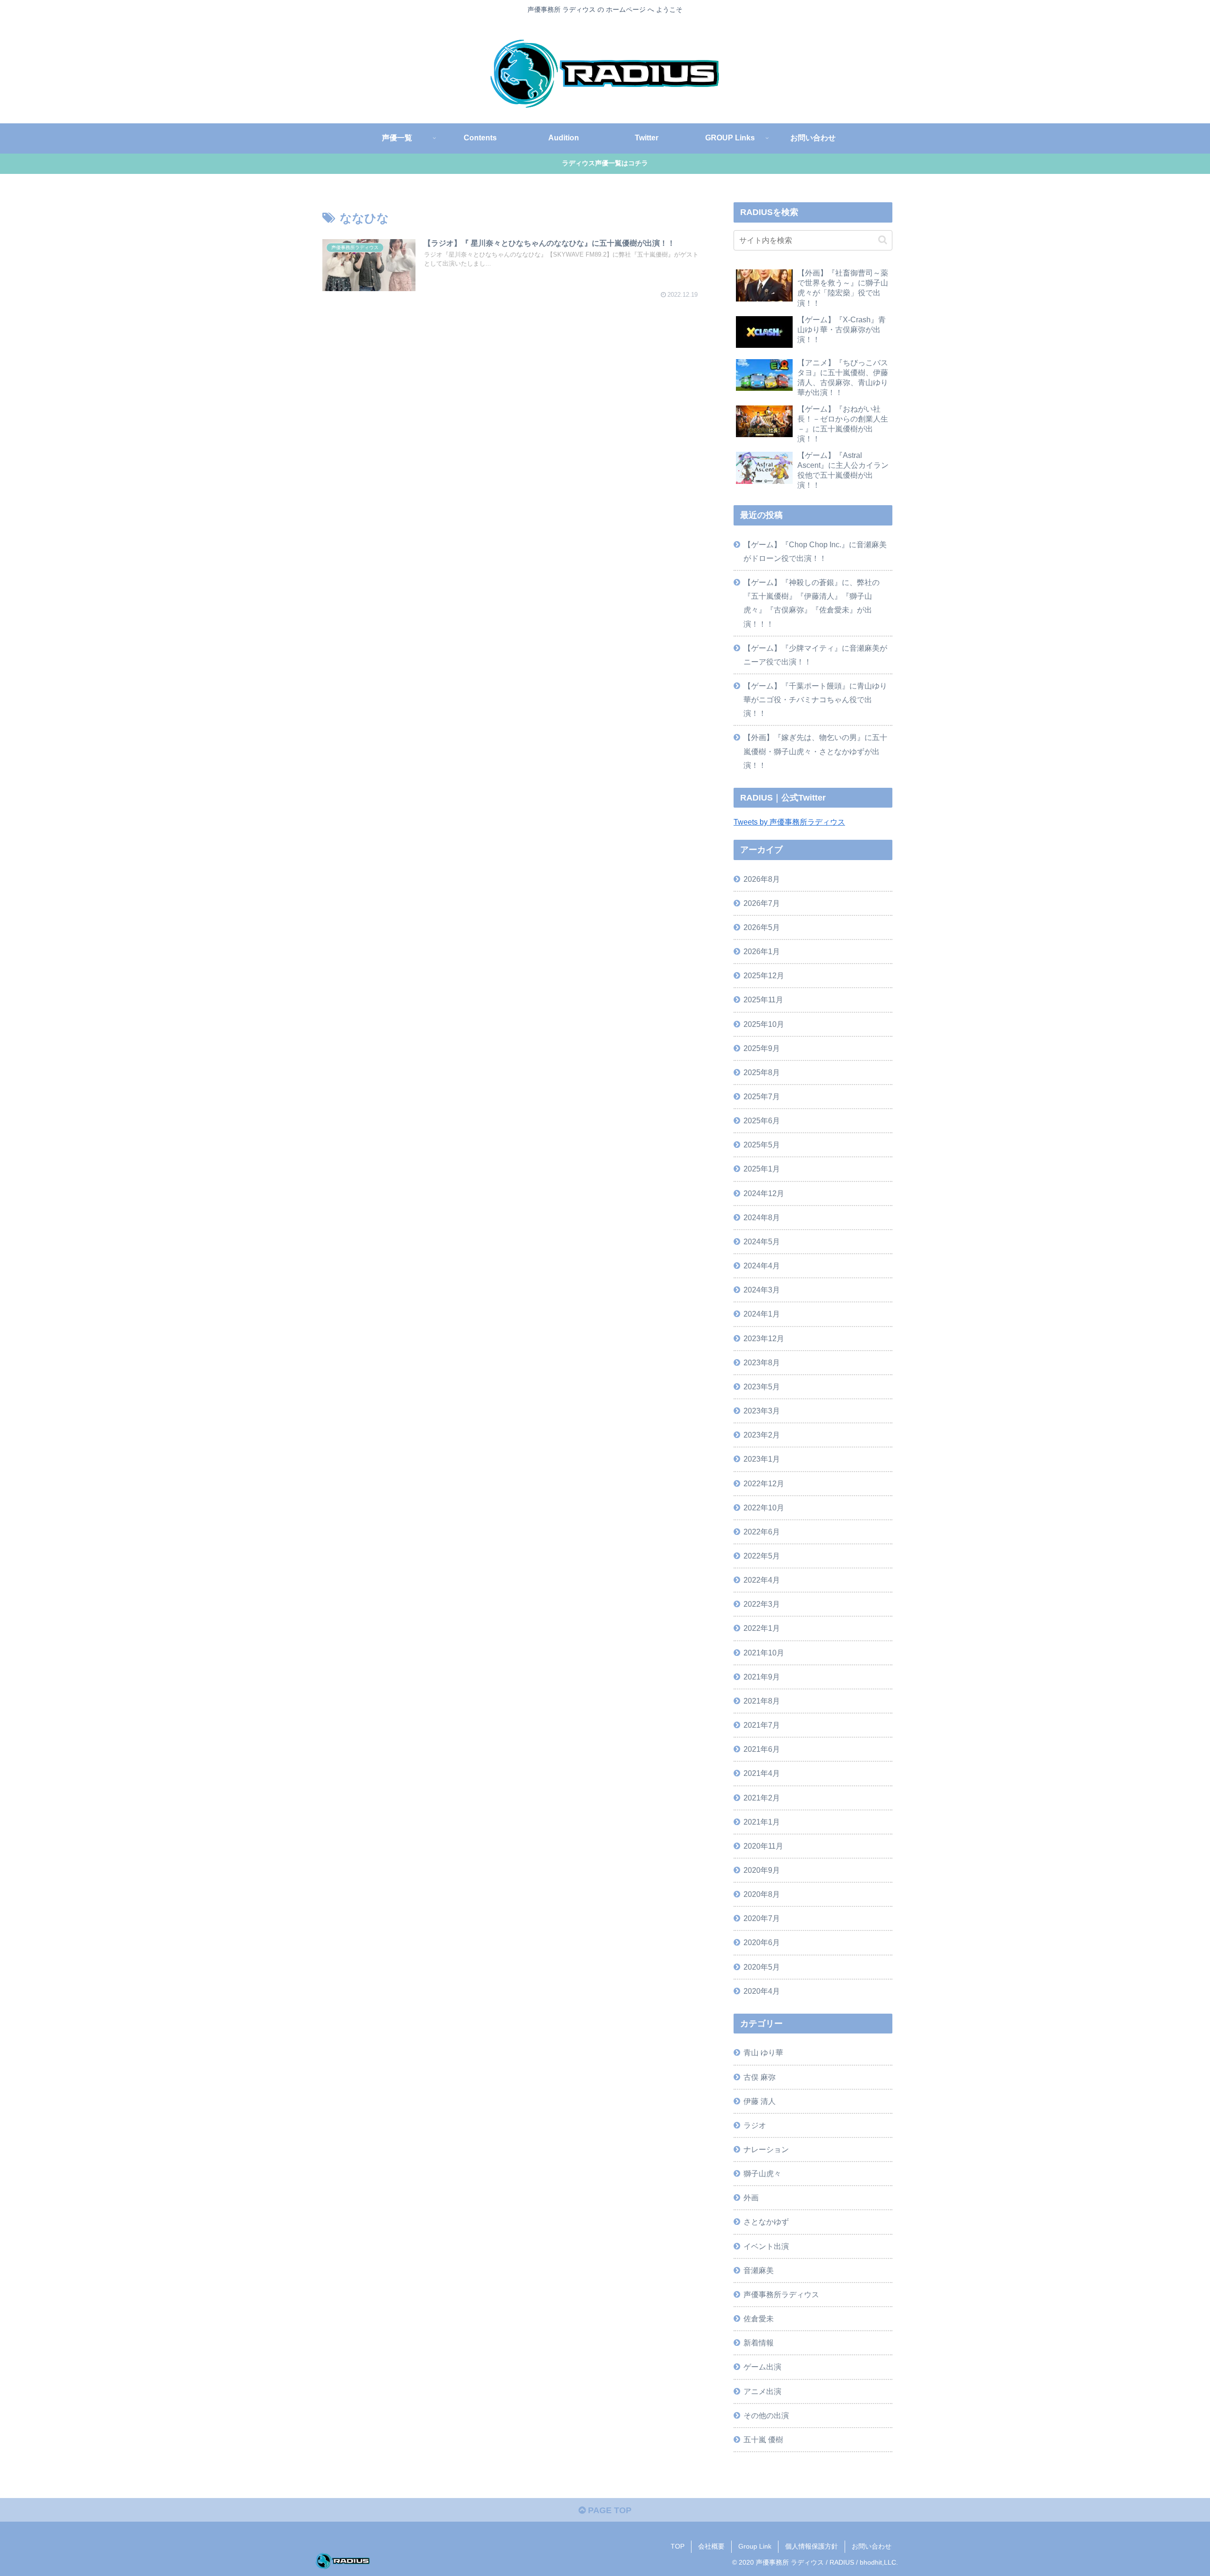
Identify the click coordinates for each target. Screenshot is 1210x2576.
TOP (678, 2546)
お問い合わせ (872, 2546)
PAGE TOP (609, 2510)
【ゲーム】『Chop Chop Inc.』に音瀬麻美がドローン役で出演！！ (815, 551)
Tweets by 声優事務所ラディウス (789, 822)
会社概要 (711, 2546)
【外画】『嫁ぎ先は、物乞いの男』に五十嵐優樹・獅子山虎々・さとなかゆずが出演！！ (815, 751)
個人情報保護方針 (812, 2546)
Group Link (755, 2546)
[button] (883, 240)
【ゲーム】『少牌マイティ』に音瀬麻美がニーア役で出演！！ (815, 655)
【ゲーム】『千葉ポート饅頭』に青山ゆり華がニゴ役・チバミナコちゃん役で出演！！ (815, 699)
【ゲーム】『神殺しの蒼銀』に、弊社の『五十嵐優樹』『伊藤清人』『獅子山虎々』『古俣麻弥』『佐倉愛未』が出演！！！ (812, 603)
